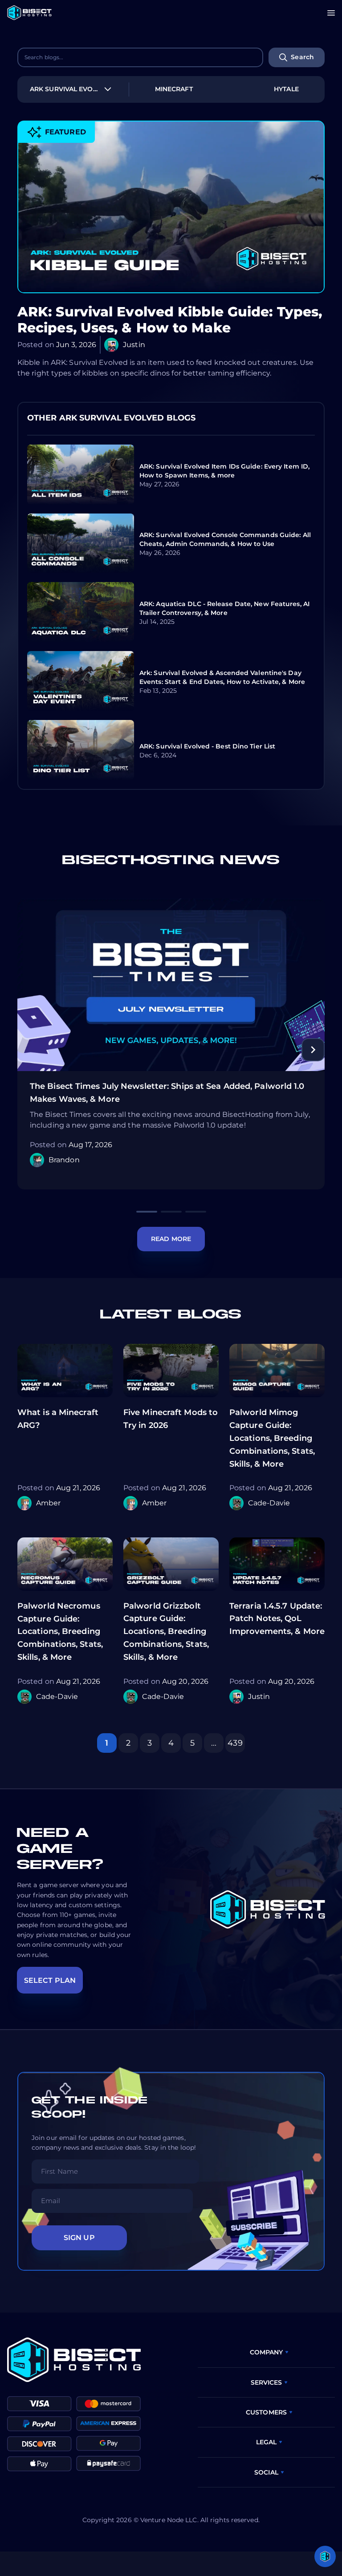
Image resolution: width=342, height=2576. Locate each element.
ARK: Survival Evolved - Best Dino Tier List (207, 746)
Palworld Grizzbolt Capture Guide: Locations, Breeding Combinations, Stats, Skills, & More (166, 1632)
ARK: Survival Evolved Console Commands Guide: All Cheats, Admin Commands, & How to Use (225, 539)
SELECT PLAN (50, 1980)
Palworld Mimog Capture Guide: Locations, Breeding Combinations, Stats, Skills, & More (272, 1438)
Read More (171, 1239)
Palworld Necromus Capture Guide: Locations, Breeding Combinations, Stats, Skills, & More (60, 1632)
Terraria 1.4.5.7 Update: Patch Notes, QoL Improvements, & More (277, 1619)
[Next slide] (313, 1050)
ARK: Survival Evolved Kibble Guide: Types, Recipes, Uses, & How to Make (170, 320)
